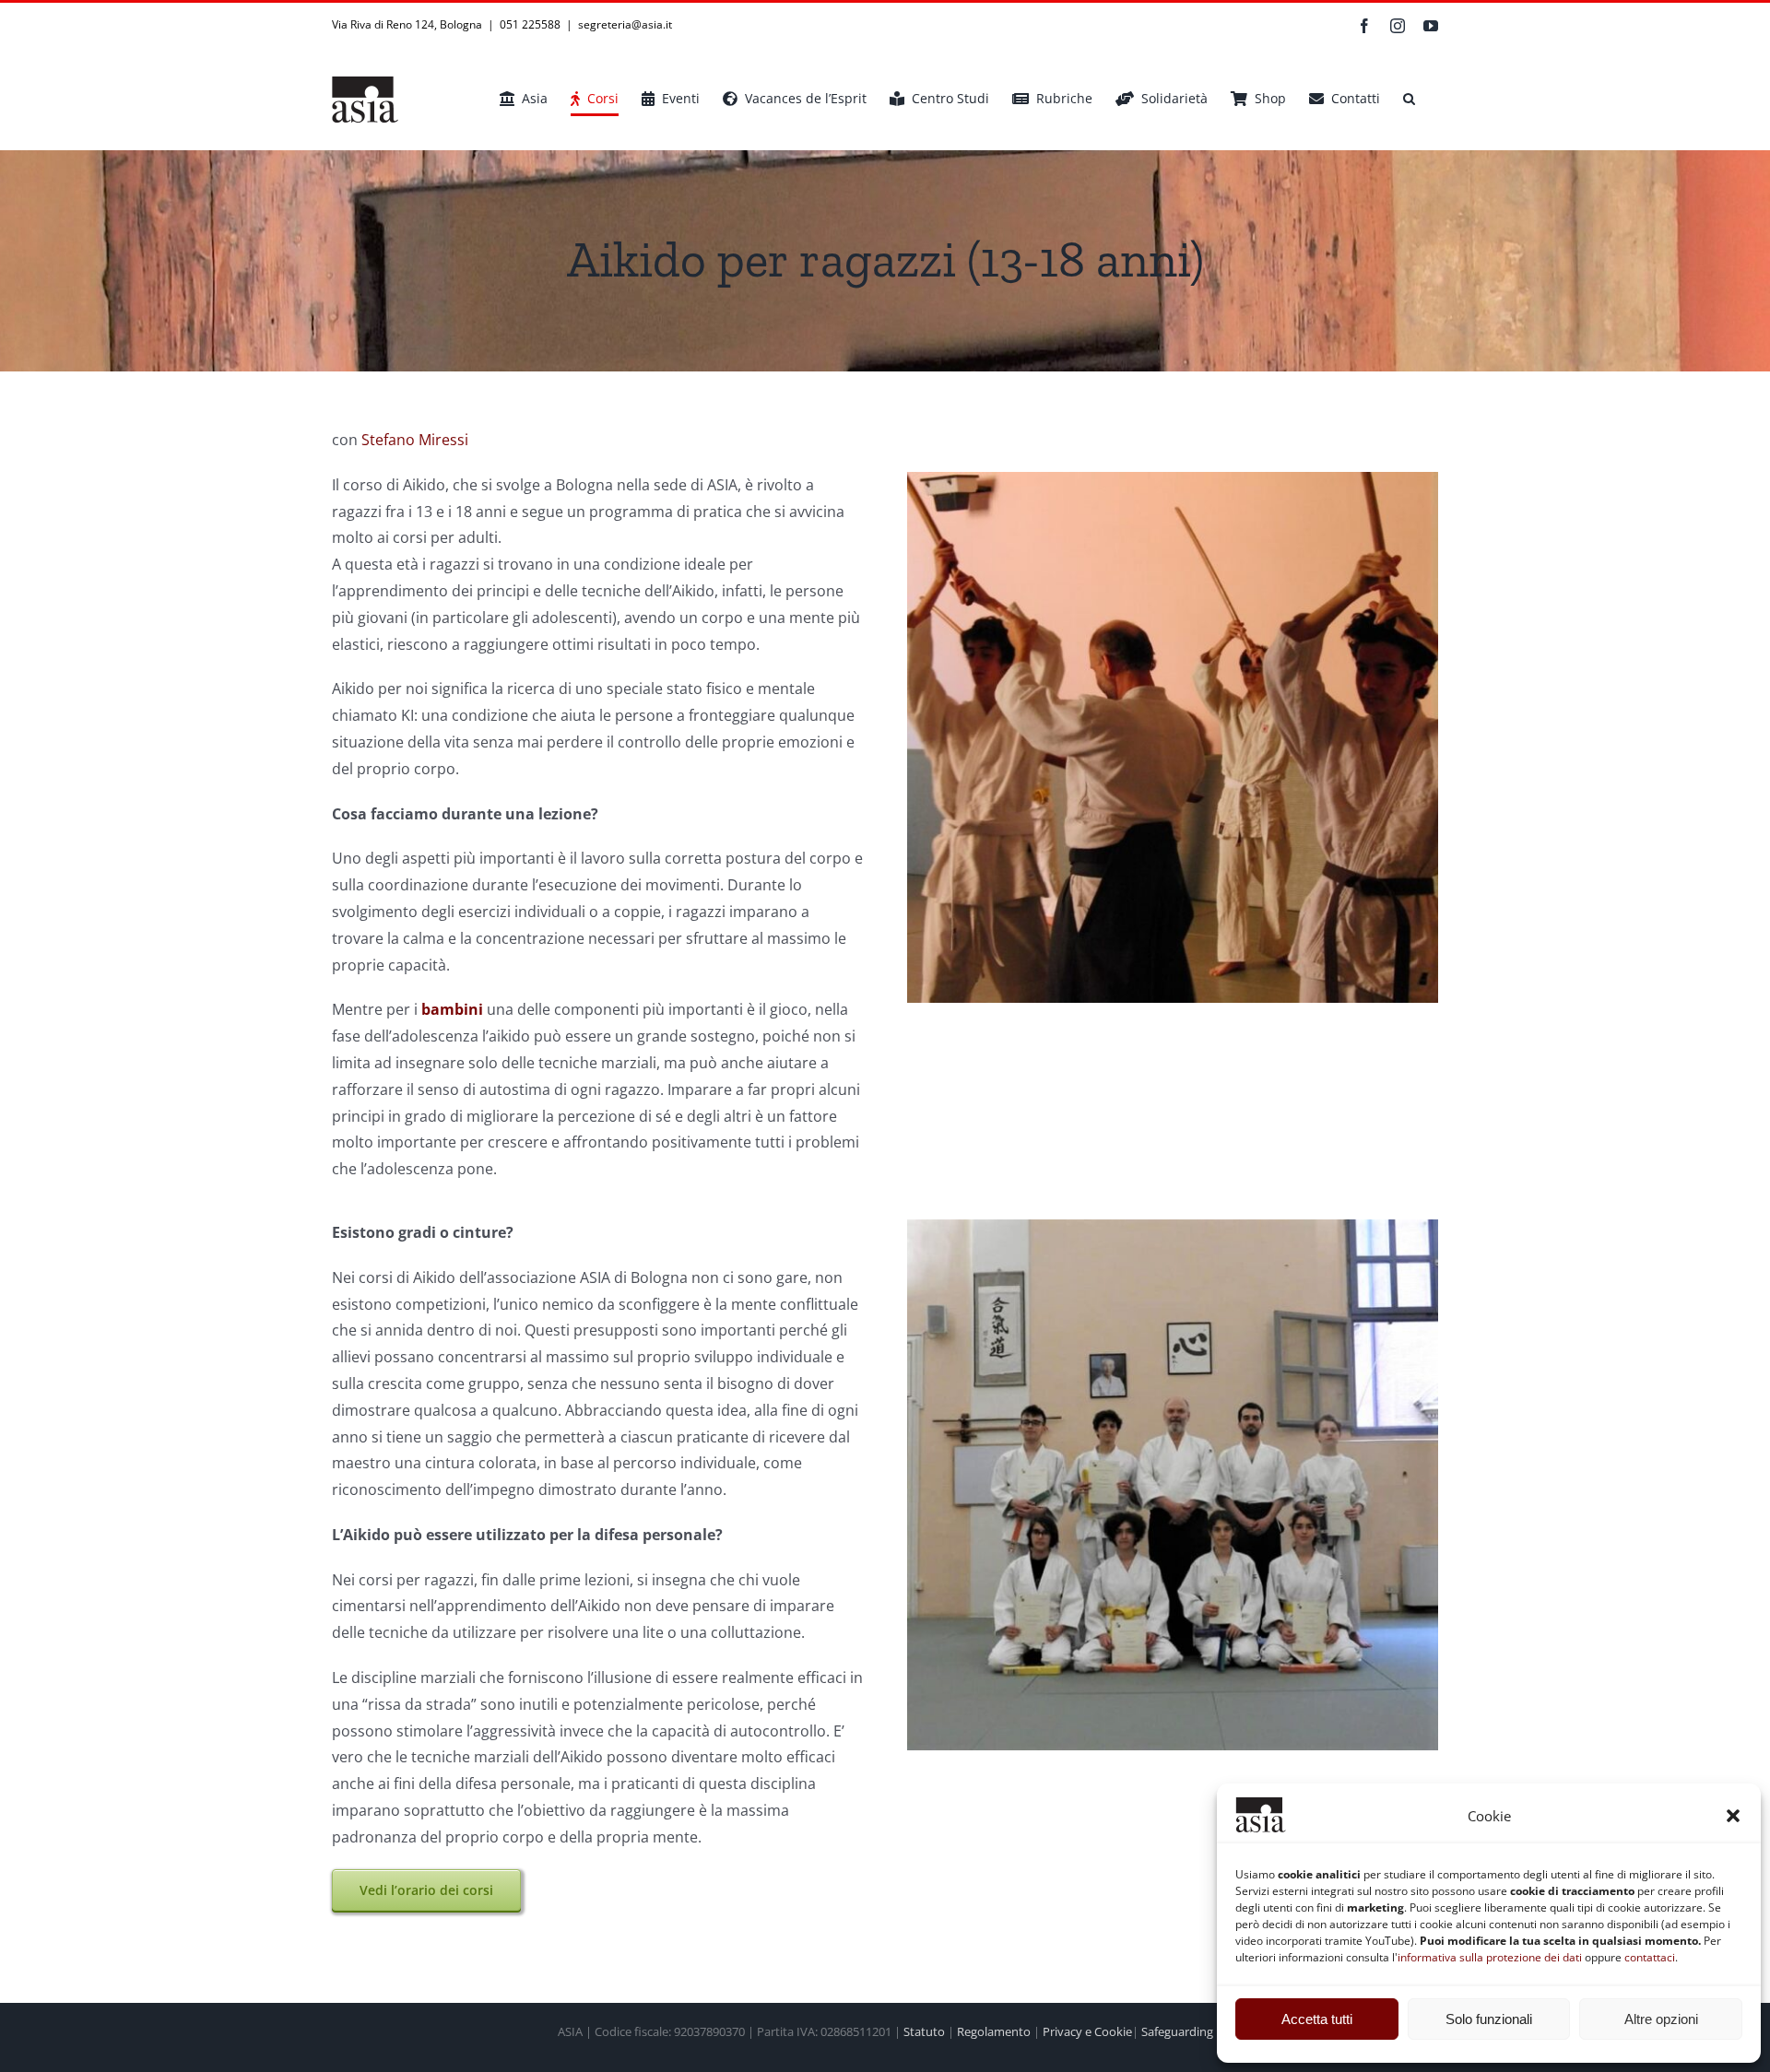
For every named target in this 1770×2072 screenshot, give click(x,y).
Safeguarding (1177, 2031)
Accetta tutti (1317, 2019)
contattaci (1650, 1957)
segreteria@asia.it (625, 24)
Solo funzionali (1489, 2019)
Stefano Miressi (415, 440)
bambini (452, 1009)
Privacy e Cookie (1087, 2031)
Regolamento (994, 2031)
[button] (1733, 1816)
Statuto (924, 2031)
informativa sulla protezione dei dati (1490, 1957)
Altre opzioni (1661, 2019)
